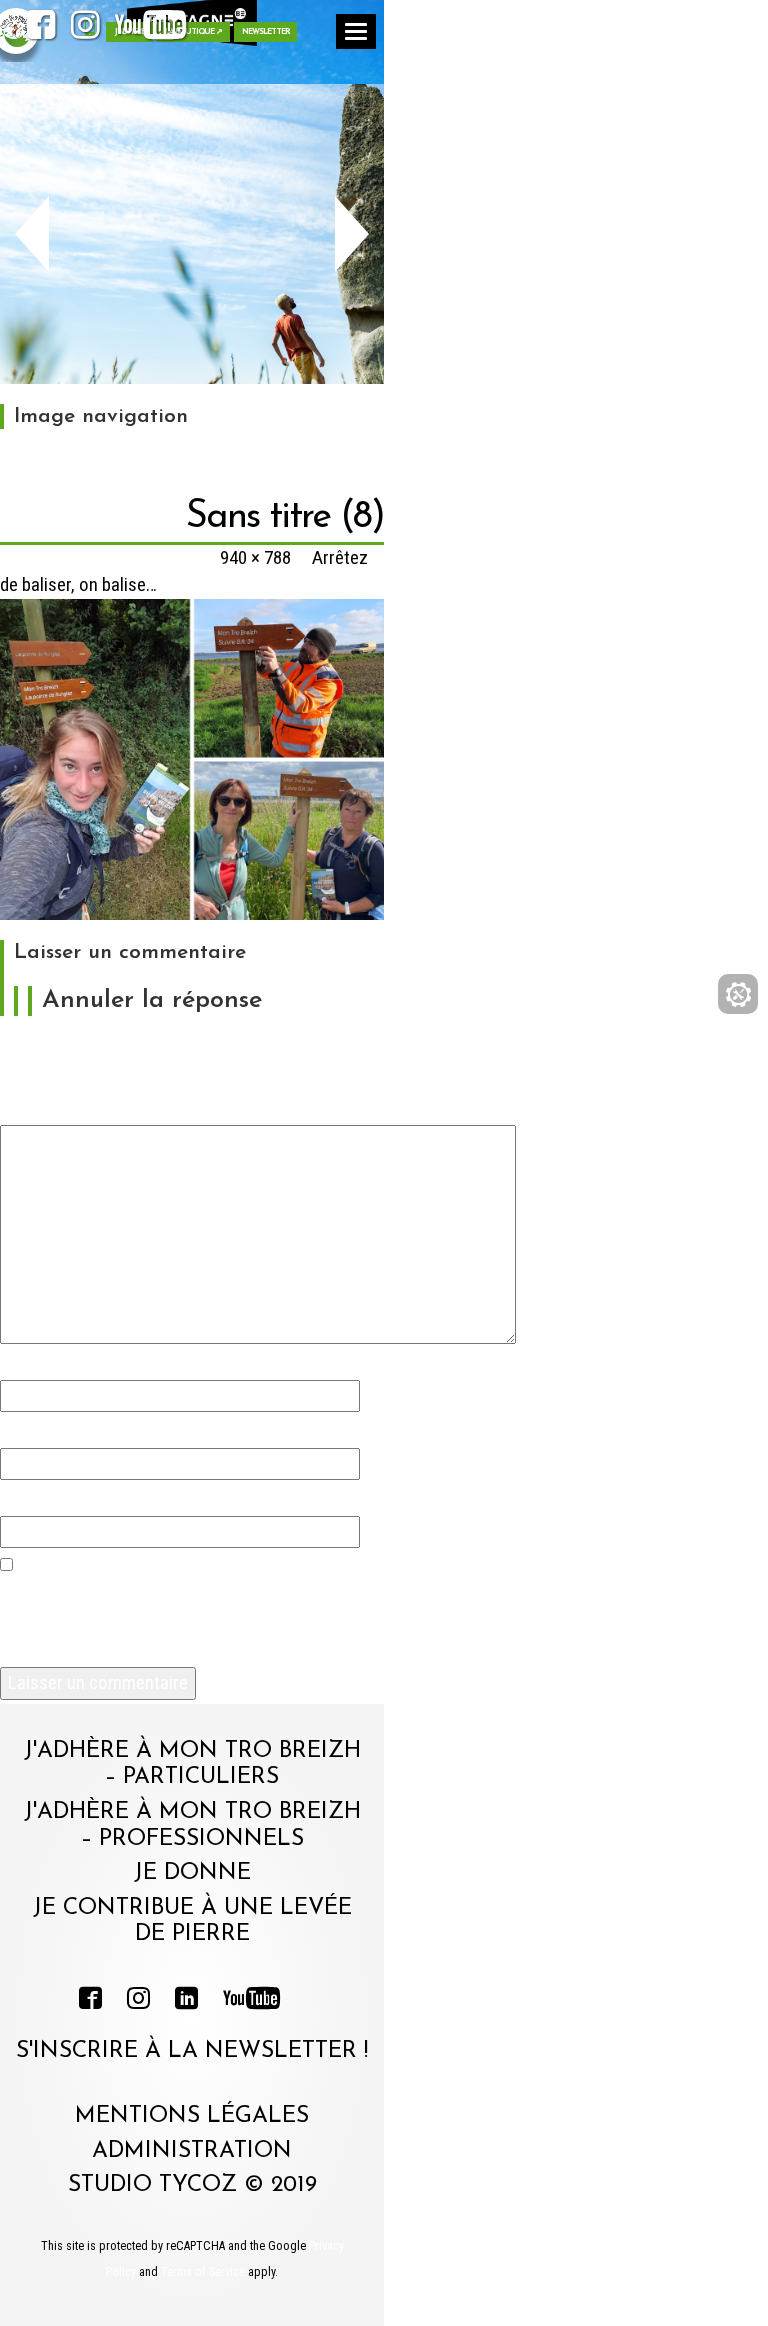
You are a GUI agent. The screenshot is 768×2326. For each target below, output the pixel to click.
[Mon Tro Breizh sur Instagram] (85, 30)
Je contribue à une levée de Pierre (192, 1922)
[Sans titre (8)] (192, 758)
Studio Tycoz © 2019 (192, 2185)
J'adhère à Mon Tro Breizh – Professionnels (192, 1826)
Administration (192, 2151)
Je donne (192, 1873)
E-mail (31, 1428)
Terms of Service (203, 2272)
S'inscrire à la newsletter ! (192, 2051)
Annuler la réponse (152, 1000)
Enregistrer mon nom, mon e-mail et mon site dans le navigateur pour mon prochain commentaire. (179, 1618)
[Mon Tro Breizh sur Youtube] (151, 30)
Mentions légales (192, 2116)
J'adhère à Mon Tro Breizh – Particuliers (192, 1765)
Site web (34, 1496)
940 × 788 (255, 557)
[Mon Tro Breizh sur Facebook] (41, 30)
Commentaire (60, 1105)
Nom (24, 1360)
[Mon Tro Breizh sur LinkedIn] (186, 2002)
